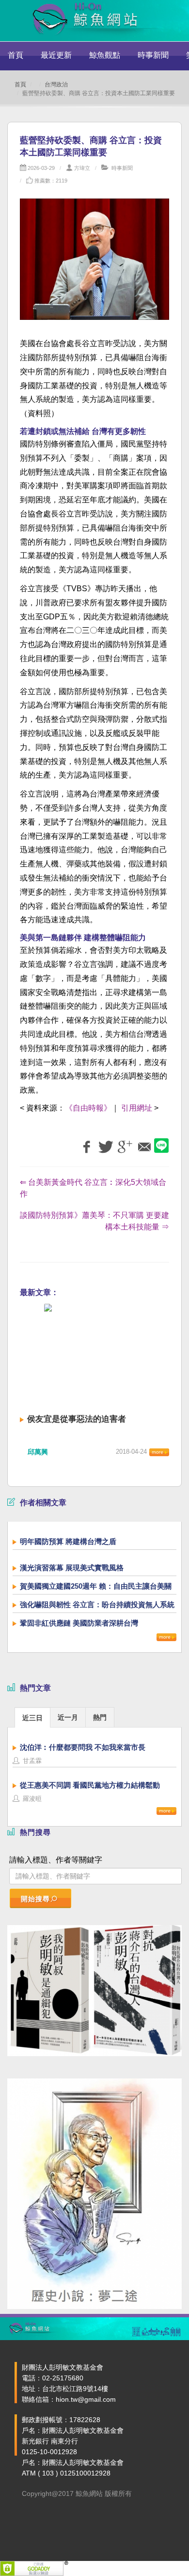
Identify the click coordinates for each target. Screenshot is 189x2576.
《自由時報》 (88, 1108)
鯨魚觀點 (105, 55)
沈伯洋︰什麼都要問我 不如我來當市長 (83, 1747)
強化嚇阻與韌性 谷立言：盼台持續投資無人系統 (97, 1604)
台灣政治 (56, 84)
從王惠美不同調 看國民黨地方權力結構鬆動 (90, 1785)
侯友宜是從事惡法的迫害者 (77, 1419)
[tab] (32, 1717)
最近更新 (56, 55)
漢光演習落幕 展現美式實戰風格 (72, 1568)
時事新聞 (153, 55)
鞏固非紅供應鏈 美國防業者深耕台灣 (79, 1623)
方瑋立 (82, 168)
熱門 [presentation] (100, 1717)
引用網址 (137, 1108)
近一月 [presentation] (68, 1717)
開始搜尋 (35, 1899)
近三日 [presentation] (32, 1718)
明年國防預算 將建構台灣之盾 (68, 1541)
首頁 (16, 55)
